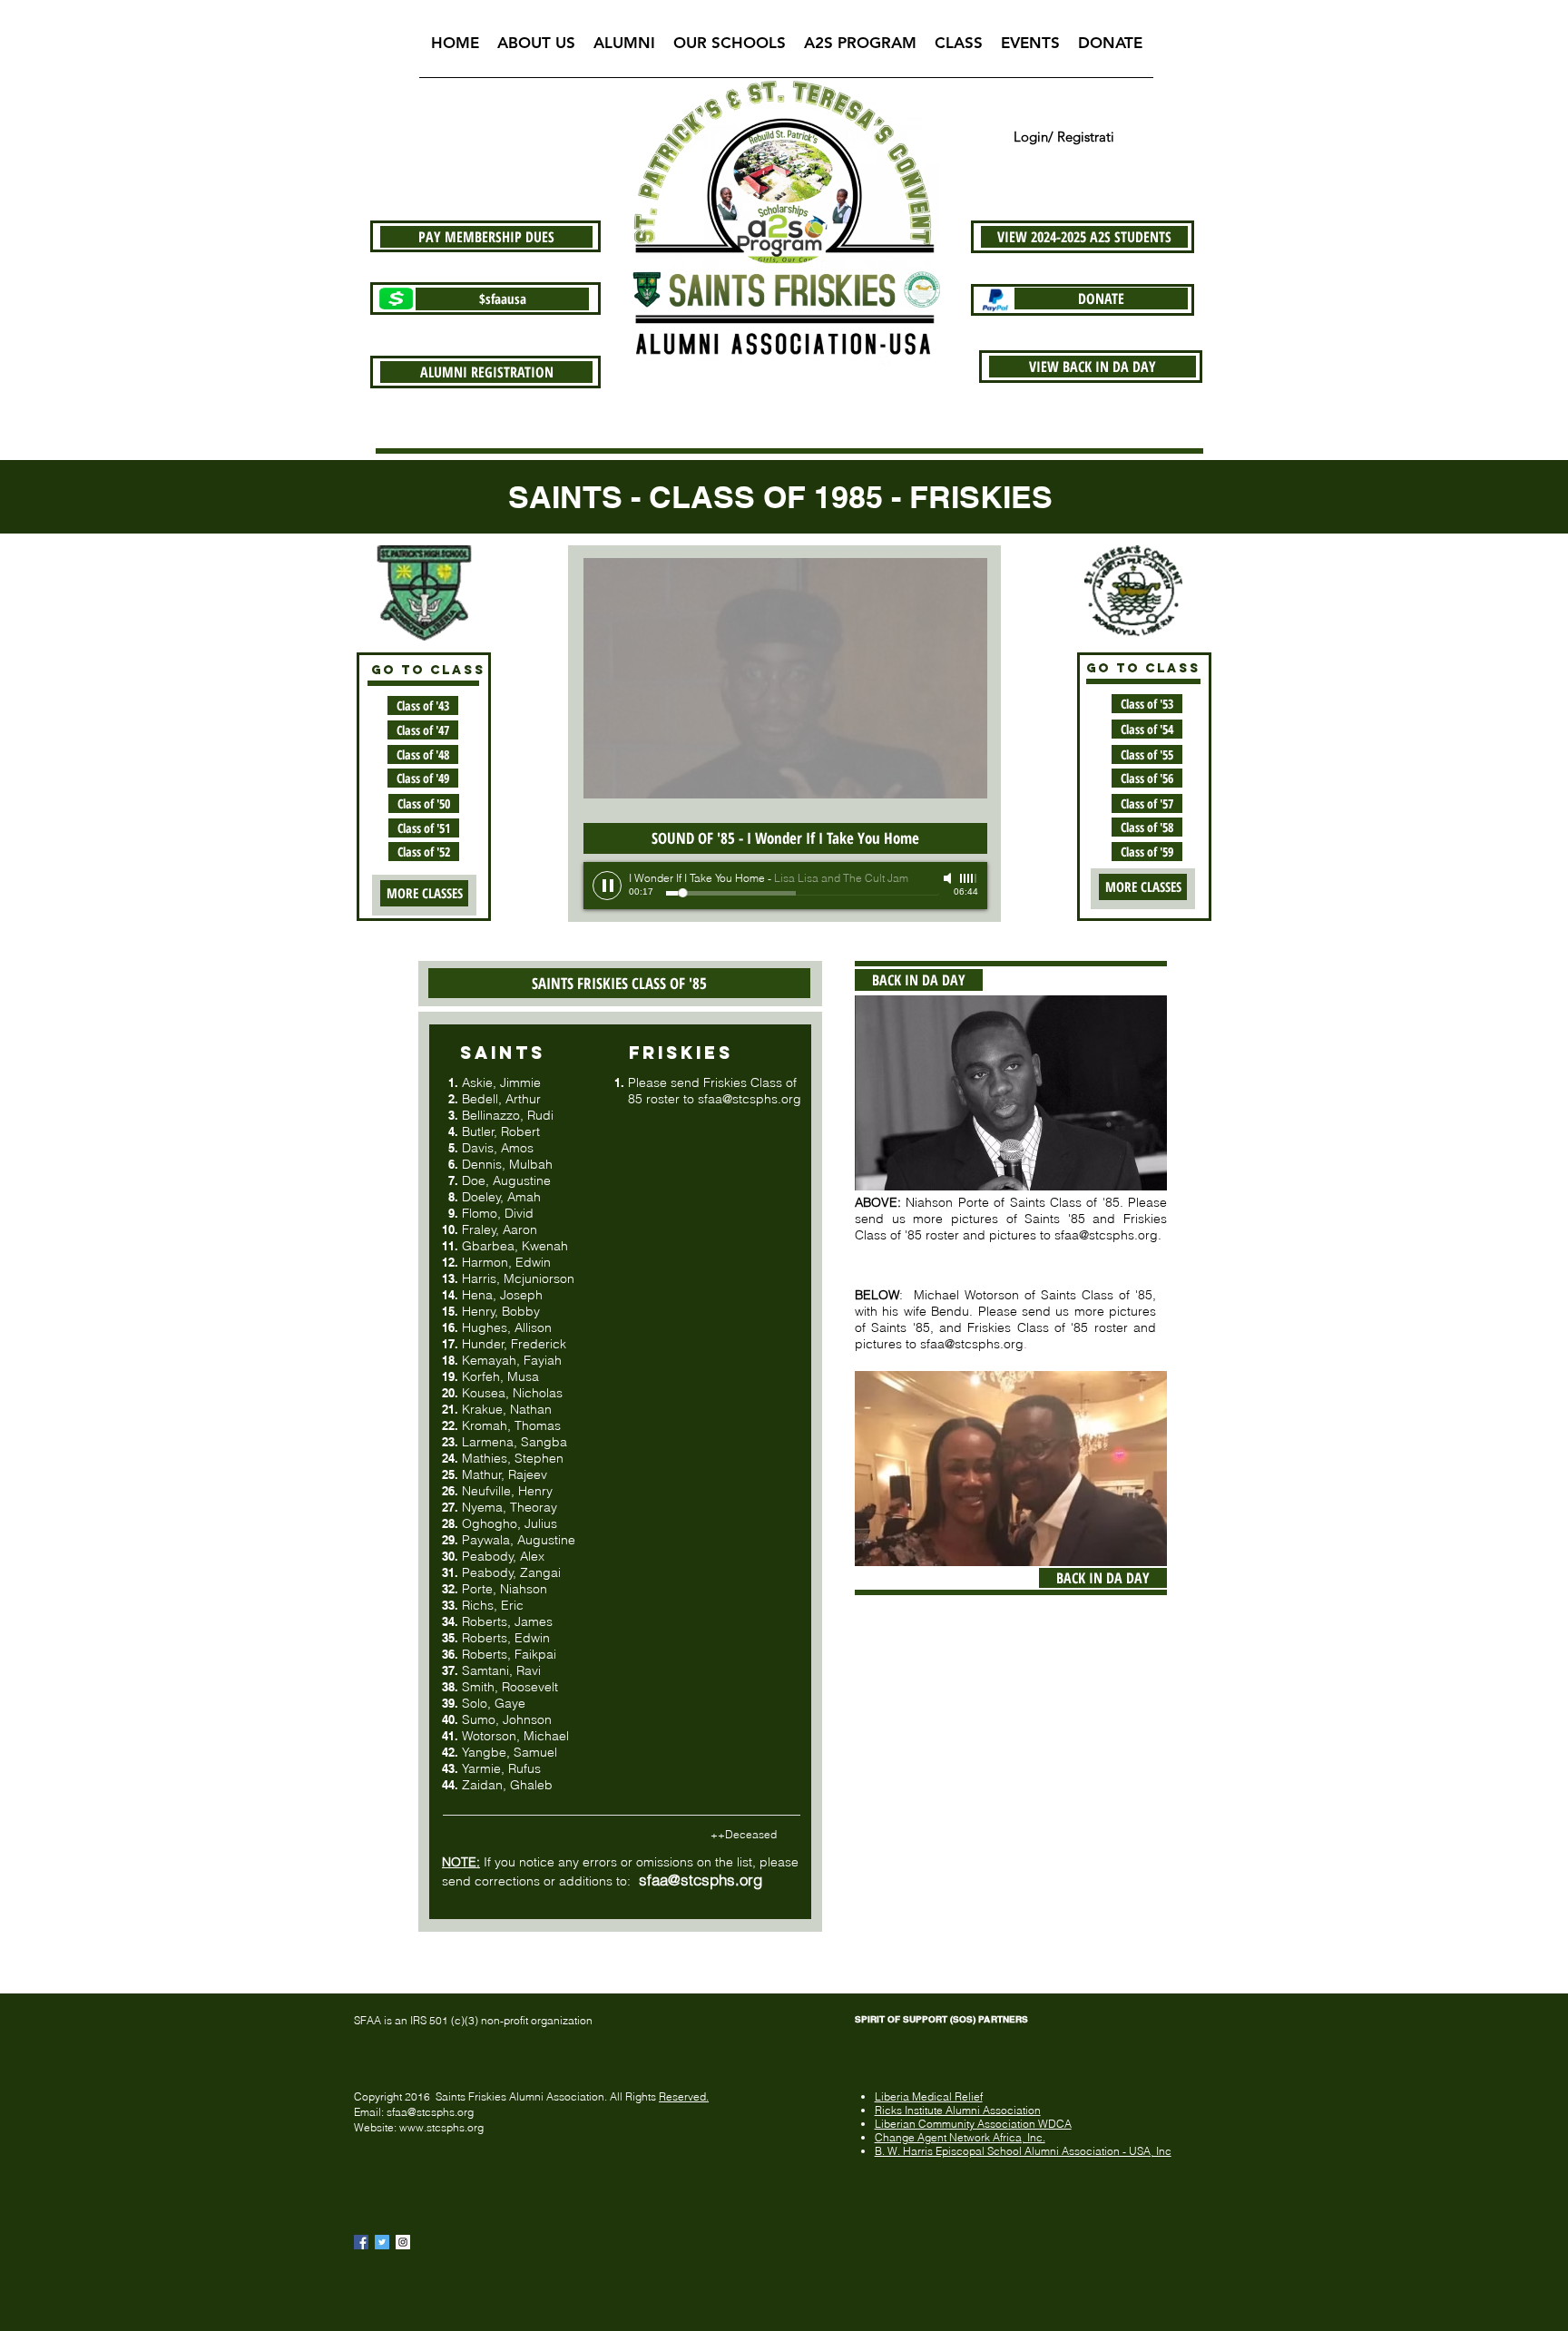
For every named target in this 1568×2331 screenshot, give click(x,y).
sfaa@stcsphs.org (750, 1099)
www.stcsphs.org (441, 2127)
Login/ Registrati (1064, 137)
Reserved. (684, 2096)
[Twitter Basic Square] (382, 2242)
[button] (536, 49)
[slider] (969, 878)
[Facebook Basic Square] (361, 2242)
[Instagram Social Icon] (403, 2242)
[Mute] (949, 878)
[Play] (607, 886)
